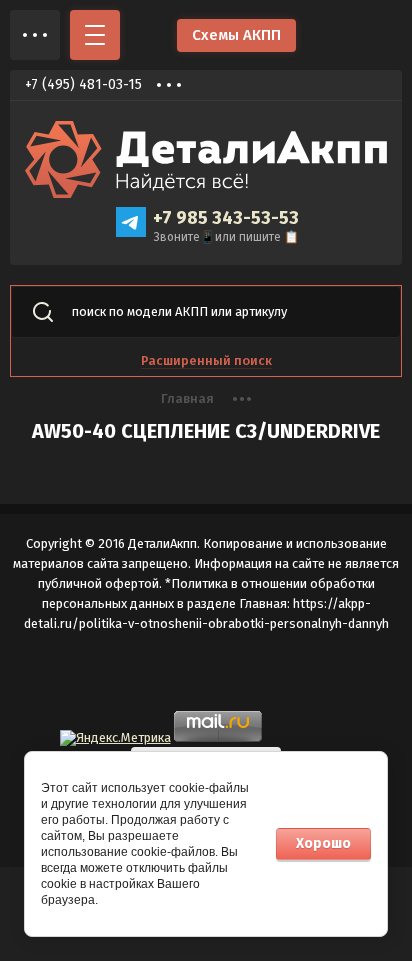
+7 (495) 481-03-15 (83, 84)
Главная (187, 398)
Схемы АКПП (236, 35)
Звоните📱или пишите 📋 (226, 237)
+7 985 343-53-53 (226, 218)
